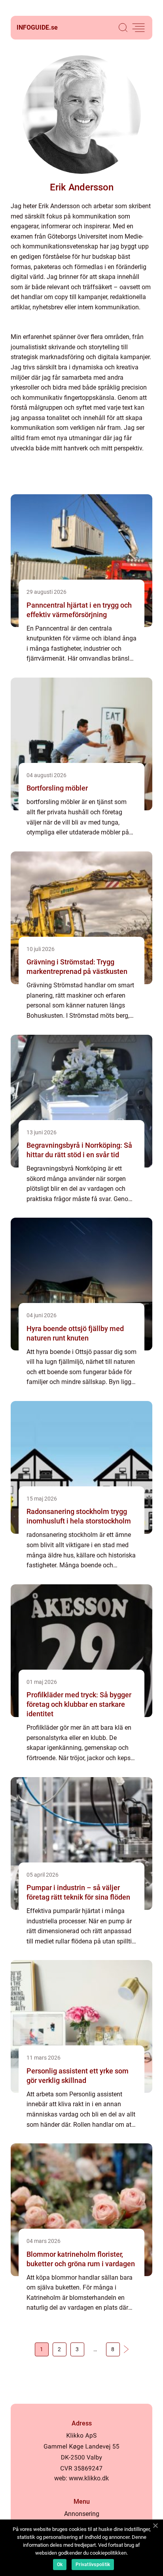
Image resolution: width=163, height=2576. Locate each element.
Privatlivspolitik (93, 2565)
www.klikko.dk (89, 2478)
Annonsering (82, 2514)
